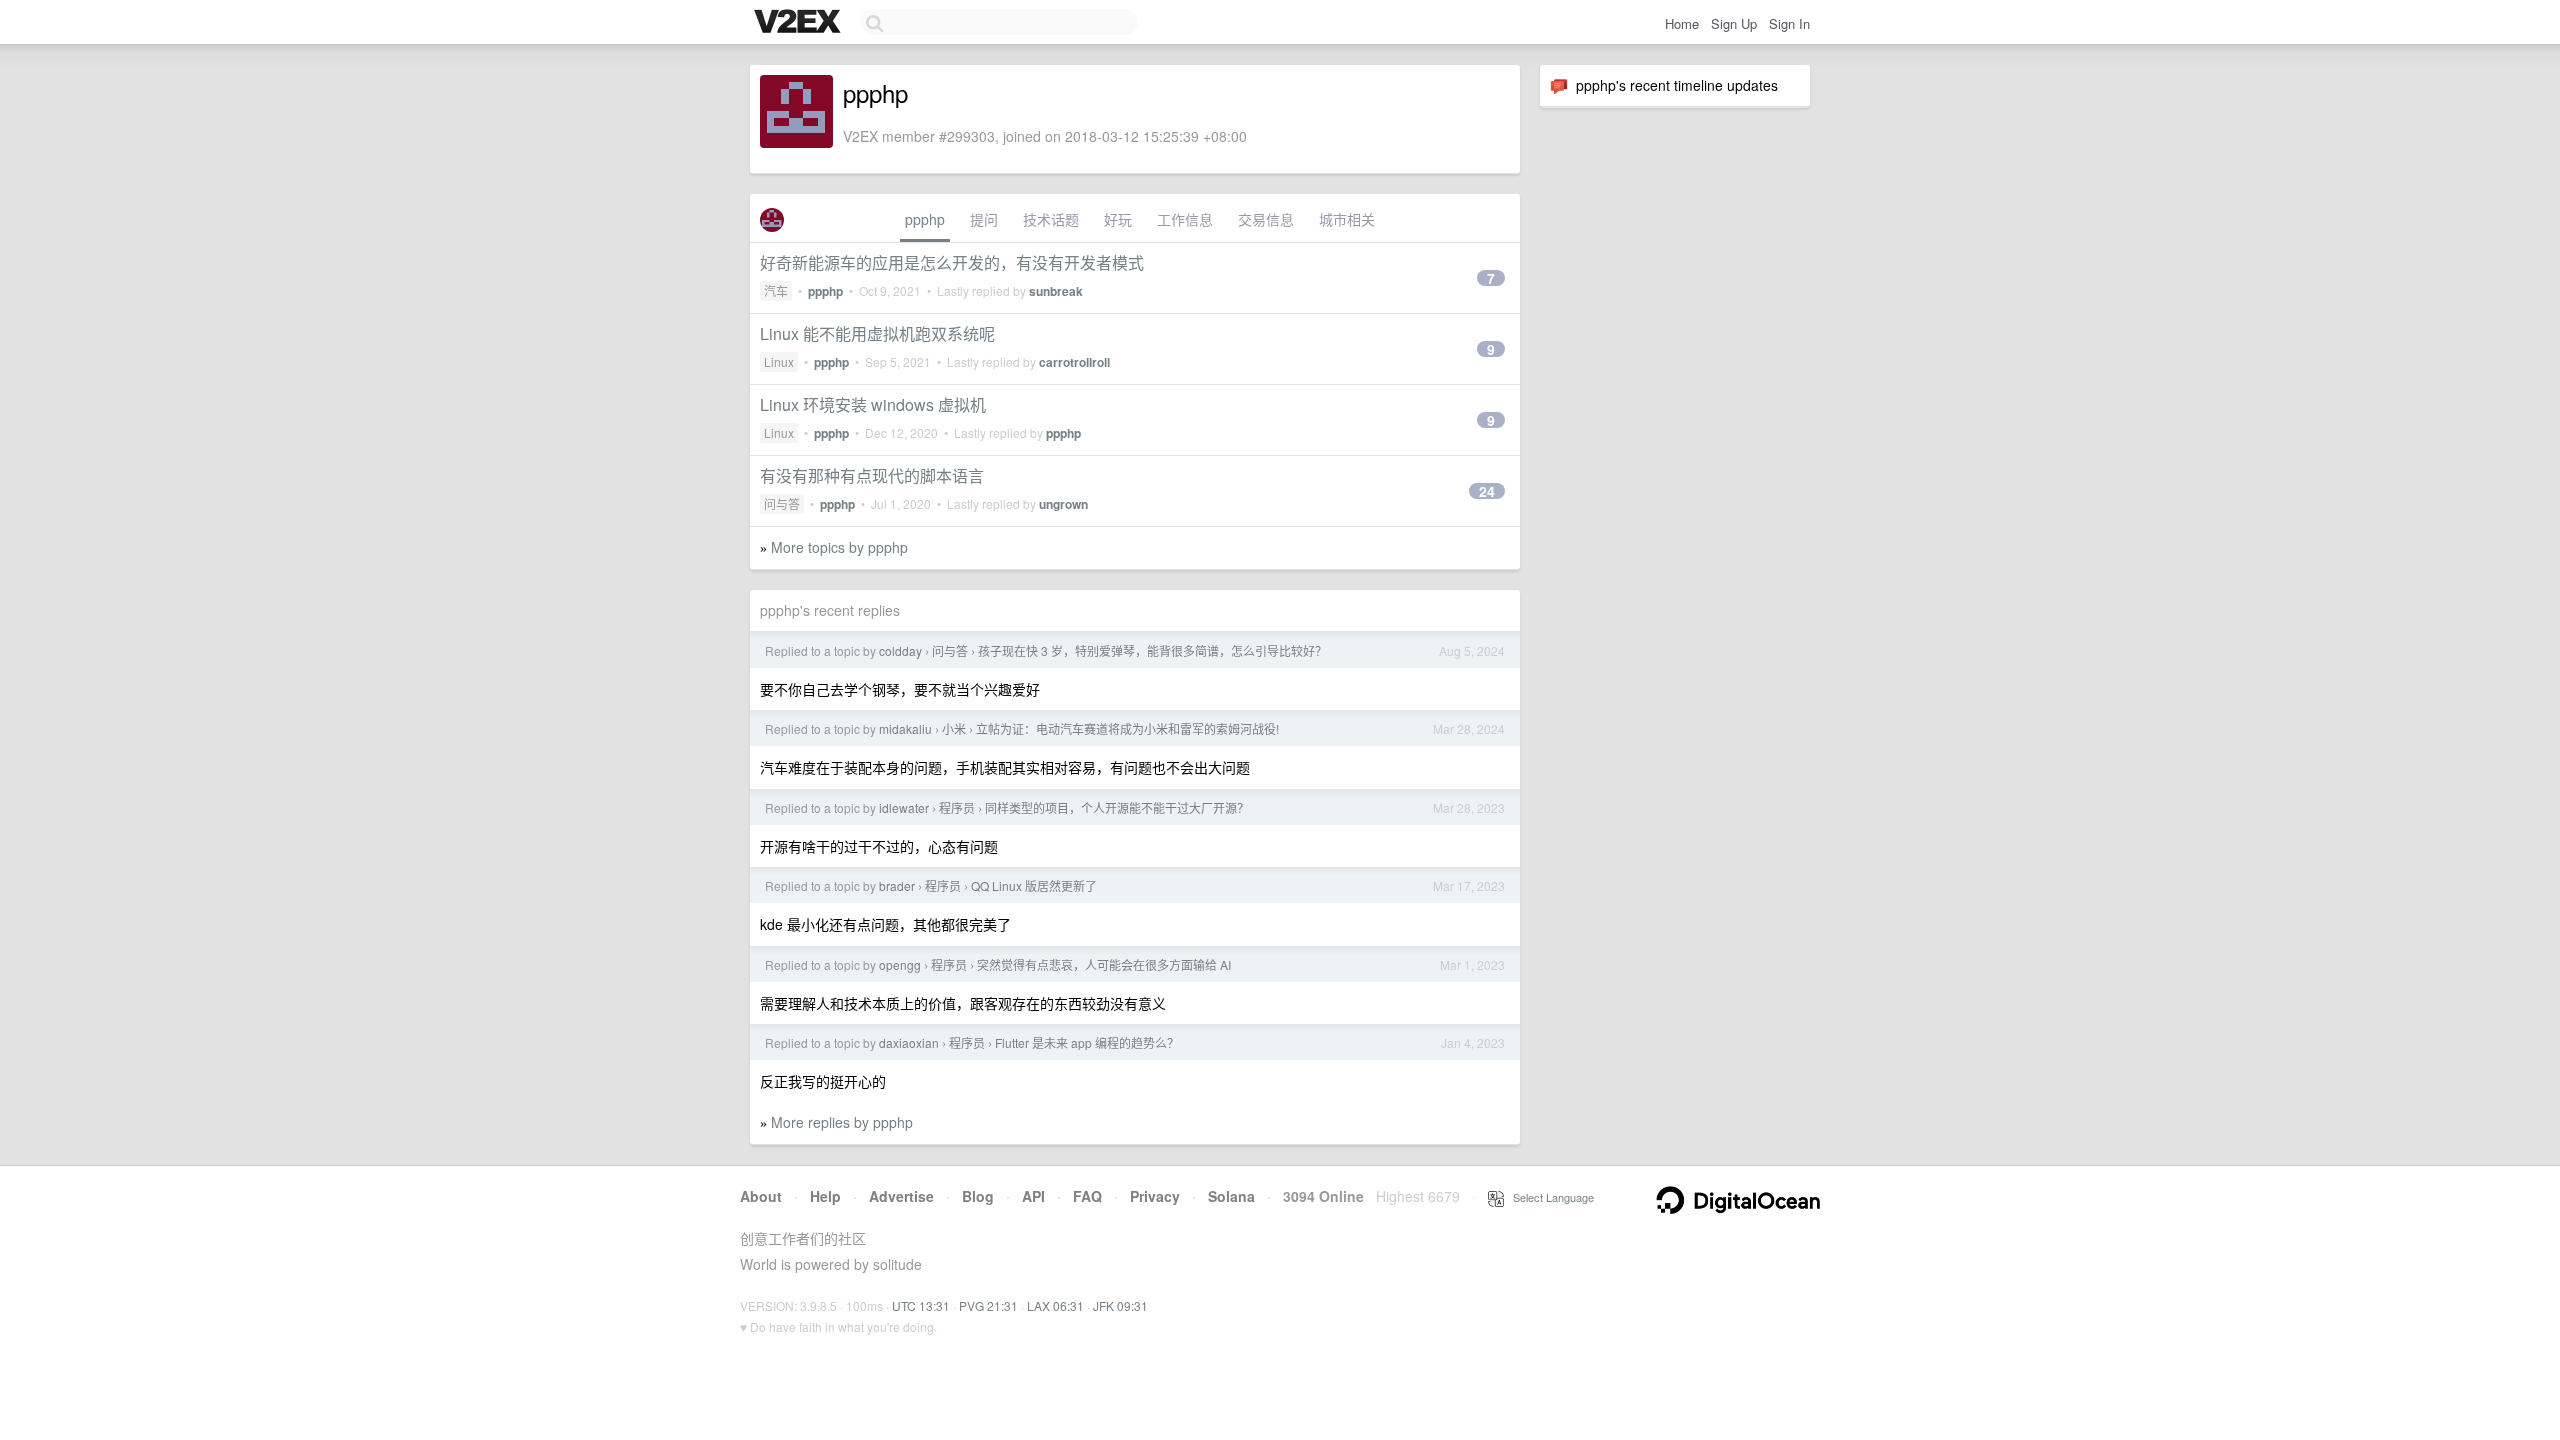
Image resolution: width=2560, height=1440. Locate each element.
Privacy (1155, 1196)
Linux (779, 361)
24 (1487, 491)
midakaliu (905, 728)
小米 (954, 728)
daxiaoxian (909, 1042)
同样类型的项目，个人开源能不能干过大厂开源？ (1117, 807)
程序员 (957, 807)
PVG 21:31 (988, 1305)
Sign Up (1734, 23)
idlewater (904, 807)
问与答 (782, 503)
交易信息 (1266, 219)
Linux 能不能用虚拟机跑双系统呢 (877, 333)
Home (1682, 23)
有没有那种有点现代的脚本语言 (872, 475)
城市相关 (1347, 219)
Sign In (1789, 23)
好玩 (1118, 219)
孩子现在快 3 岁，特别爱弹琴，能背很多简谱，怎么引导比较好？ (1152, 650)
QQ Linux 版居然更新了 (1034, 885)
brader (897, 885)
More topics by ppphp (839, 547)
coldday (900, 650)
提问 (984, 219)
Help (825, 1196)
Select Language (1549, 1197)
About (761, 1196)
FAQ (1087, 1196)
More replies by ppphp (842, 1122)
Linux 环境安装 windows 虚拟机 (873, 404)
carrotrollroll (1074, 362)
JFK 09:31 (1120, 1305)
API (1033, 1196)
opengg (900, 964)
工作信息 (1185, 219)
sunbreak (1056, 291)
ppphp (925, 219)
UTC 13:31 (921, 1305)
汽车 (776, 290)
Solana (1231, 1196)
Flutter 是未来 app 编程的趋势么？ (1087, 1042)
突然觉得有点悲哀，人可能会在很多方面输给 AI (1104, 964)
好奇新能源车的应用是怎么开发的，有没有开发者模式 (952, 262)
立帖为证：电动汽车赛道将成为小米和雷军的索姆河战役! (1127, 728)
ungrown (1063, 504)
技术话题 (1051, 219)
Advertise (901, 1196)
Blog (978, 1196)
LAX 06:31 (1055, 1305)
